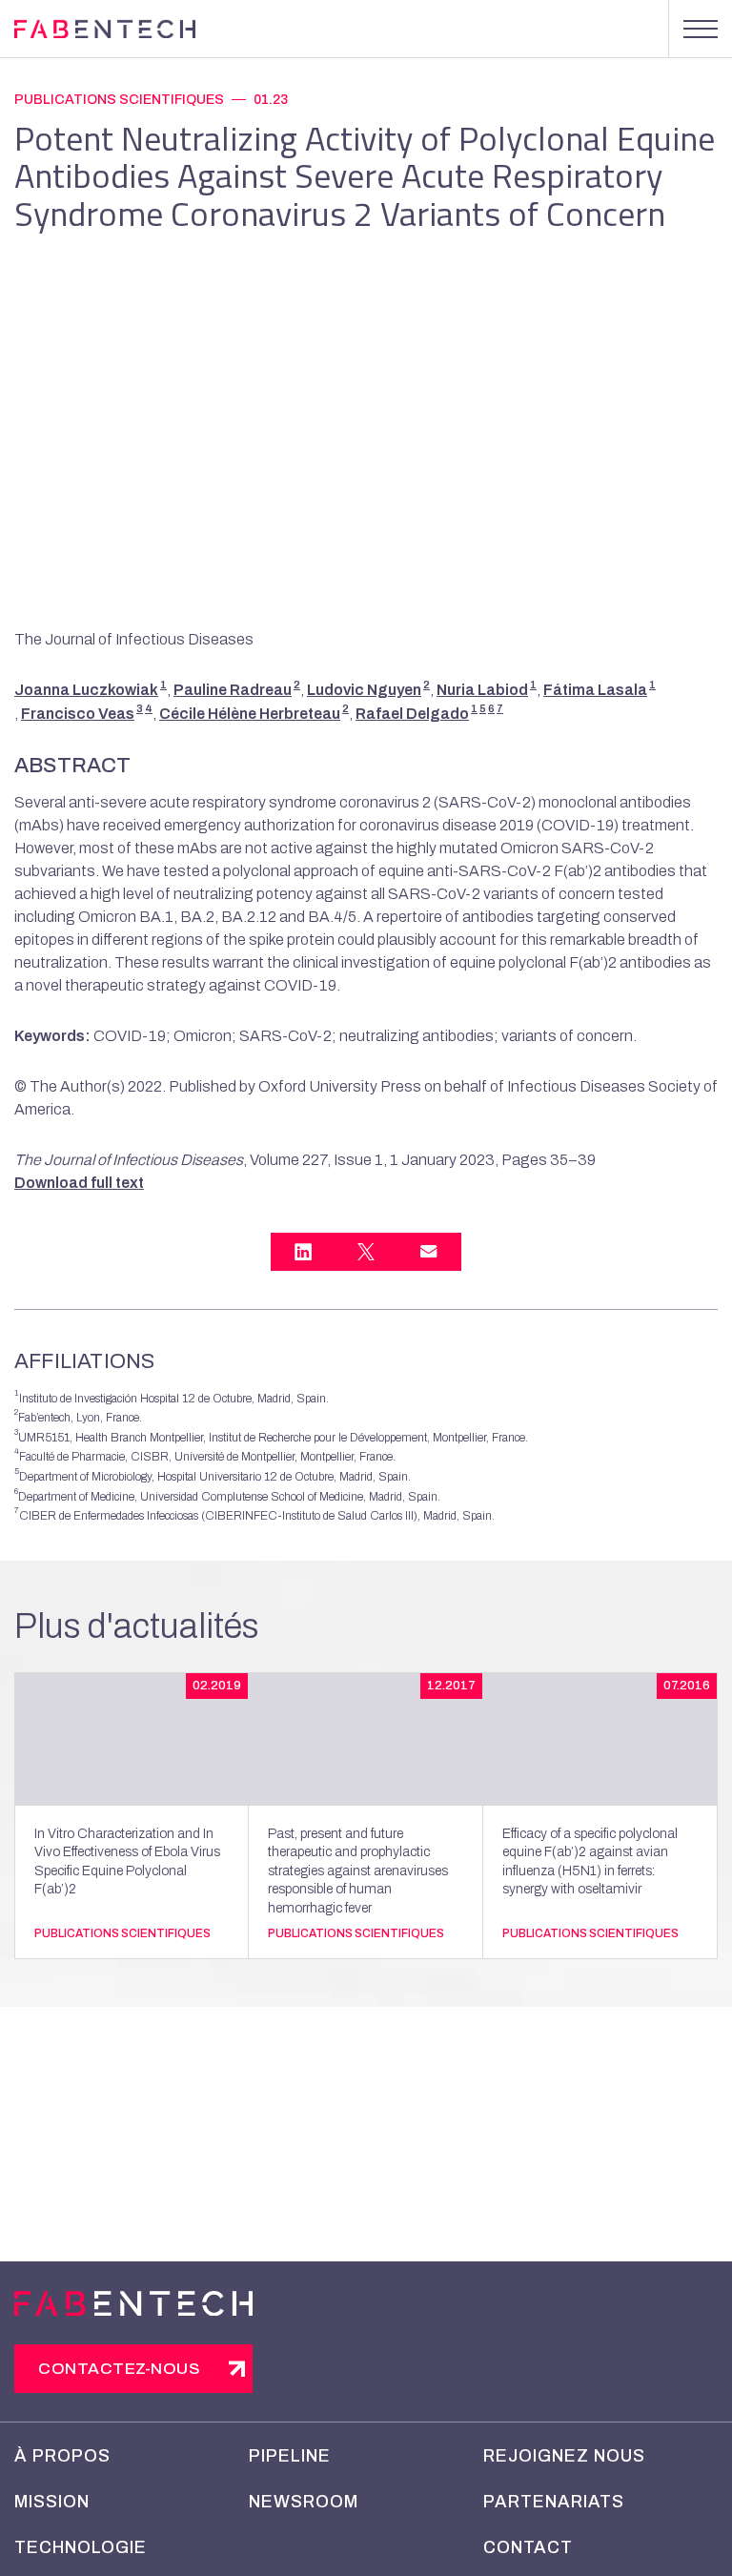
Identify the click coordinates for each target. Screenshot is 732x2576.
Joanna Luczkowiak (86, 690)
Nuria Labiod (482, 690)
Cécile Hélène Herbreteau (250, 714)
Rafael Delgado (412, 714)
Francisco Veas (78, 714)
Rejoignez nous (564, 2456)
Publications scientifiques (119, 100)
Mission (52, 2502)
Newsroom (304, 2502)
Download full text (79, 1183)
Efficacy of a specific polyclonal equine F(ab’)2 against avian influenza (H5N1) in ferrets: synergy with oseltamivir (590, 1862)
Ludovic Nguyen (364, 690)
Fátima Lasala (595, 690)
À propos (62, 2456)
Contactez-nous (119, 2369)
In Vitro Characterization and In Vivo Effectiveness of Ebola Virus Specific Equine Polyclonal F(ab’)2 (127, 1862)
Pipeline (290, 2456)
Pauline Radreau (233, 690)
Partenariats (554, 2502)
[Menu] (700, 29)
